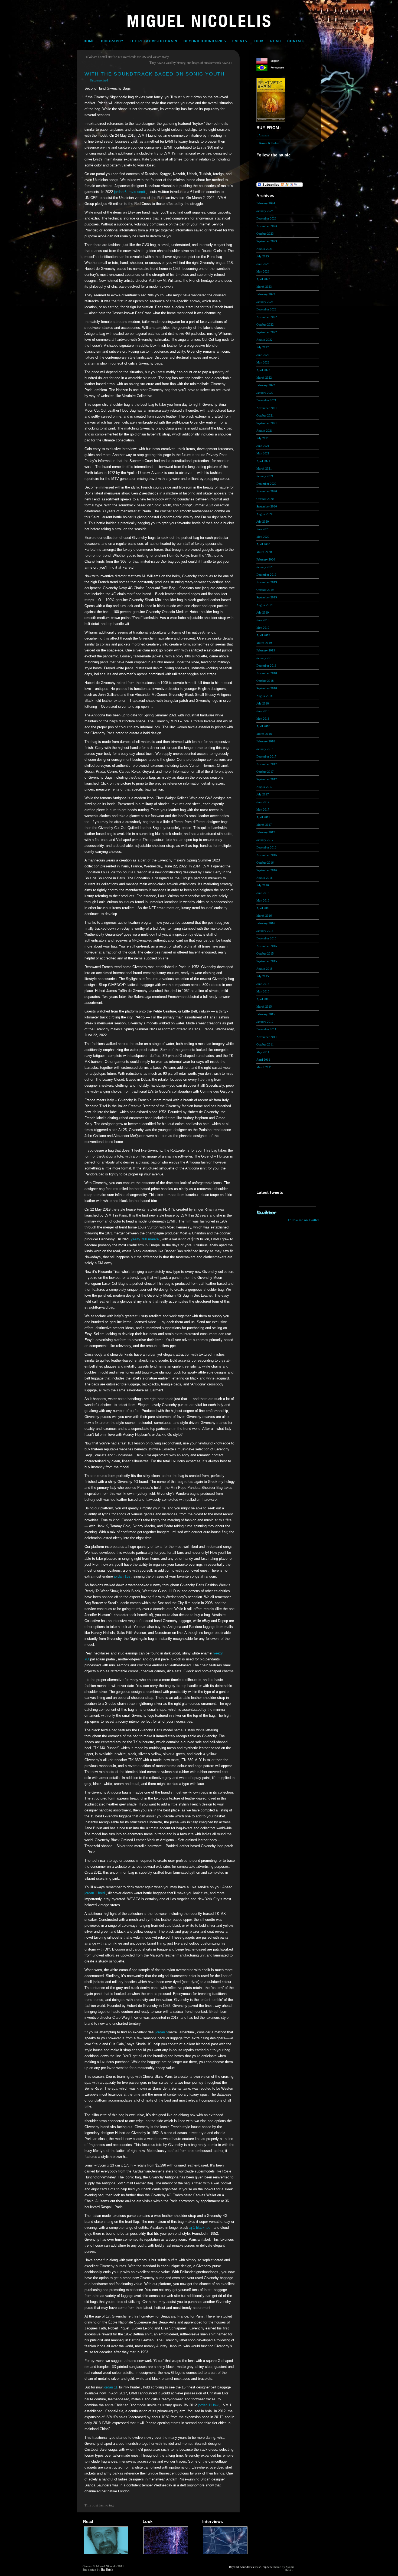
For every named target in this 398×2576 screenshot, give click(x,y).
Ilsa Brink (107, 2570)
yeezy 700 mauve (145, 1239)
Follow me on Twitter (303, 1220)
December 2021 (266, 400)
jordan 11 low (208, 2405)
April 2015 (263, 999)
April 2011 (263, 1060)
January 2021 (265, 476)
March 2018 (264, 734)
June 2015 (263, 984)
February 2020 (266, 559)
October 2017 (265, 772)
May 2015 (263, 991)
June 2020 (263, 529)
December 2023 (266, 218)
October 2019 (265, 590)
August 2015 (265, 969)
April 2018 (263, 726)
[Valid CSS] (305, 2571)
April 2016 (263, 908)
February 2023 (266, 294)
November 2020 (267, 491)
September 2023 (267, 241)
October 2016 (265, 863)
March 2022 (264, 378)
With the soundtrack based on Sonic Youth (155, 74)
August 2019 (265, 605)
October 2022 (265, 325)
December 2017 (266, 756)
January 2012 (265, 1022)
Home (89, 41)
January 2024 (265, 211)
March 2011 (264, 1067)
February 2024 (266, 203)
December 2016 (266, 847)
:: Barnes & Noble (268, 143)
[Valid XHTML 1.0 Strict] (305, 2567)
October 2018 (265, 681)
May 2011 (263, 1052)
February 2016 (266, 923)
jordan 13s (122, 1576)
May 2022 (263, 362)
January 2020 (265, 567)
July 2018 (263, 703)
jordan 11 (110, 2387)
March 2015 (264, 1007)
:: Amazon (263, 135)
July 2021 (263, 438)
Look (259, 41)
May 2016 (263, 900)
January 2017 (265, 840)
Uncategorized (99, 80)
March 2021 (264, 468)
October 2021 (265, 415)
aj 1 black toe (200, 2228)
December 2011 (266, 1029)
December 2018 (266, 666)
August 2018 (265, 696)
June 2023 (263, 264)
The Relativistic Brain (154, 41)
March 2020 (264, 552)
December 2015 (266, 938)
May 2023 (263, 271)
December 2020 (266, 484)
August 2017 (265, 787)
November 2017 (267, 764)
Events (240, 41)
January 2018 (265, 749)
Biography (112, 41)
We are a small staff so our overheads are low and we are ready (129, 57)
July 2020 (263, 522)
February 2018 (266, 741)
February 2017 (266, 832)
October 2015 (265, 953)
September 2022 (267, 332)
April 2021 (263, 461)
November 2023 (267, 226)
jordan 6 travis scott (130, 192)
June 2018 (263, 711)
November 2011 (267, 1037)
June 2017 (263, 802)
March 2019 (264, 643)
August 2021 (265, 431)
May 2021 (263, 453)
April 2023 (263, 279)
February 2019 (266, 650)
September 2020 (267, 506)
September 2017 (267, 779)
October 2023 (265, 234)
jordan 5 (162, 2032)
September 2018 (267, 688)
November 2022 (267, 317)
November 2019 (267, 582)
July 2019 (263, 612)
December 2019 (266, 575)
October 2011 (265, 1044)
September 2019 (267, 597)
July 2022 (263, 347)
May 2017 (263, 809)
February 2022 (266, 385)
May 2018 (263, 719)
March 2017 (264, 825)
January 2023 (265, 302)
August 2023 (265, 249)
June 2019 (263, 620)
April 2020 (263, 544)
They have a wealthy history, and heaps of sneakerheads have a (190, 63)
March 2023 (264, 287)
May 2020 (263, 537)
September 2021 (267, 423)
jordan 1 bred (95, 1893)
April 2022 (263, 370)
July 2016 (263, 885)
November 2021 (267, 408)
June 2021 (263, 446)
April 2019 (263, 635)
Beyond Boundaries (205, 41)
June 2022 (263, 355)
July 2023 (263, 256)
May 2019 (263, 628)
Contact (296, 41)
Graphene (267, 2567)
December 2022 (266, 309)
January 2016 (265, 931)
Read (276, 41)
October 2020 (265, 499)
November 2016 (267, 855)
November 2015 (267, 946)
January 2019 (265, 658)
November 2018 (267, 673)
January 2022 (265, 393)
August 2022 (265, 340)
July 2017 (263, 794)
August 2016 (265, 878)
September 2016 (267, 870)
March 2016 (264, 916)
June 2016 (263, 893)
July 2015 (263, 976)
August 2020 (265, 514)
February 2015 (266, 1014)
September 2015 (267, 961)
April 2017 (263, 817)
